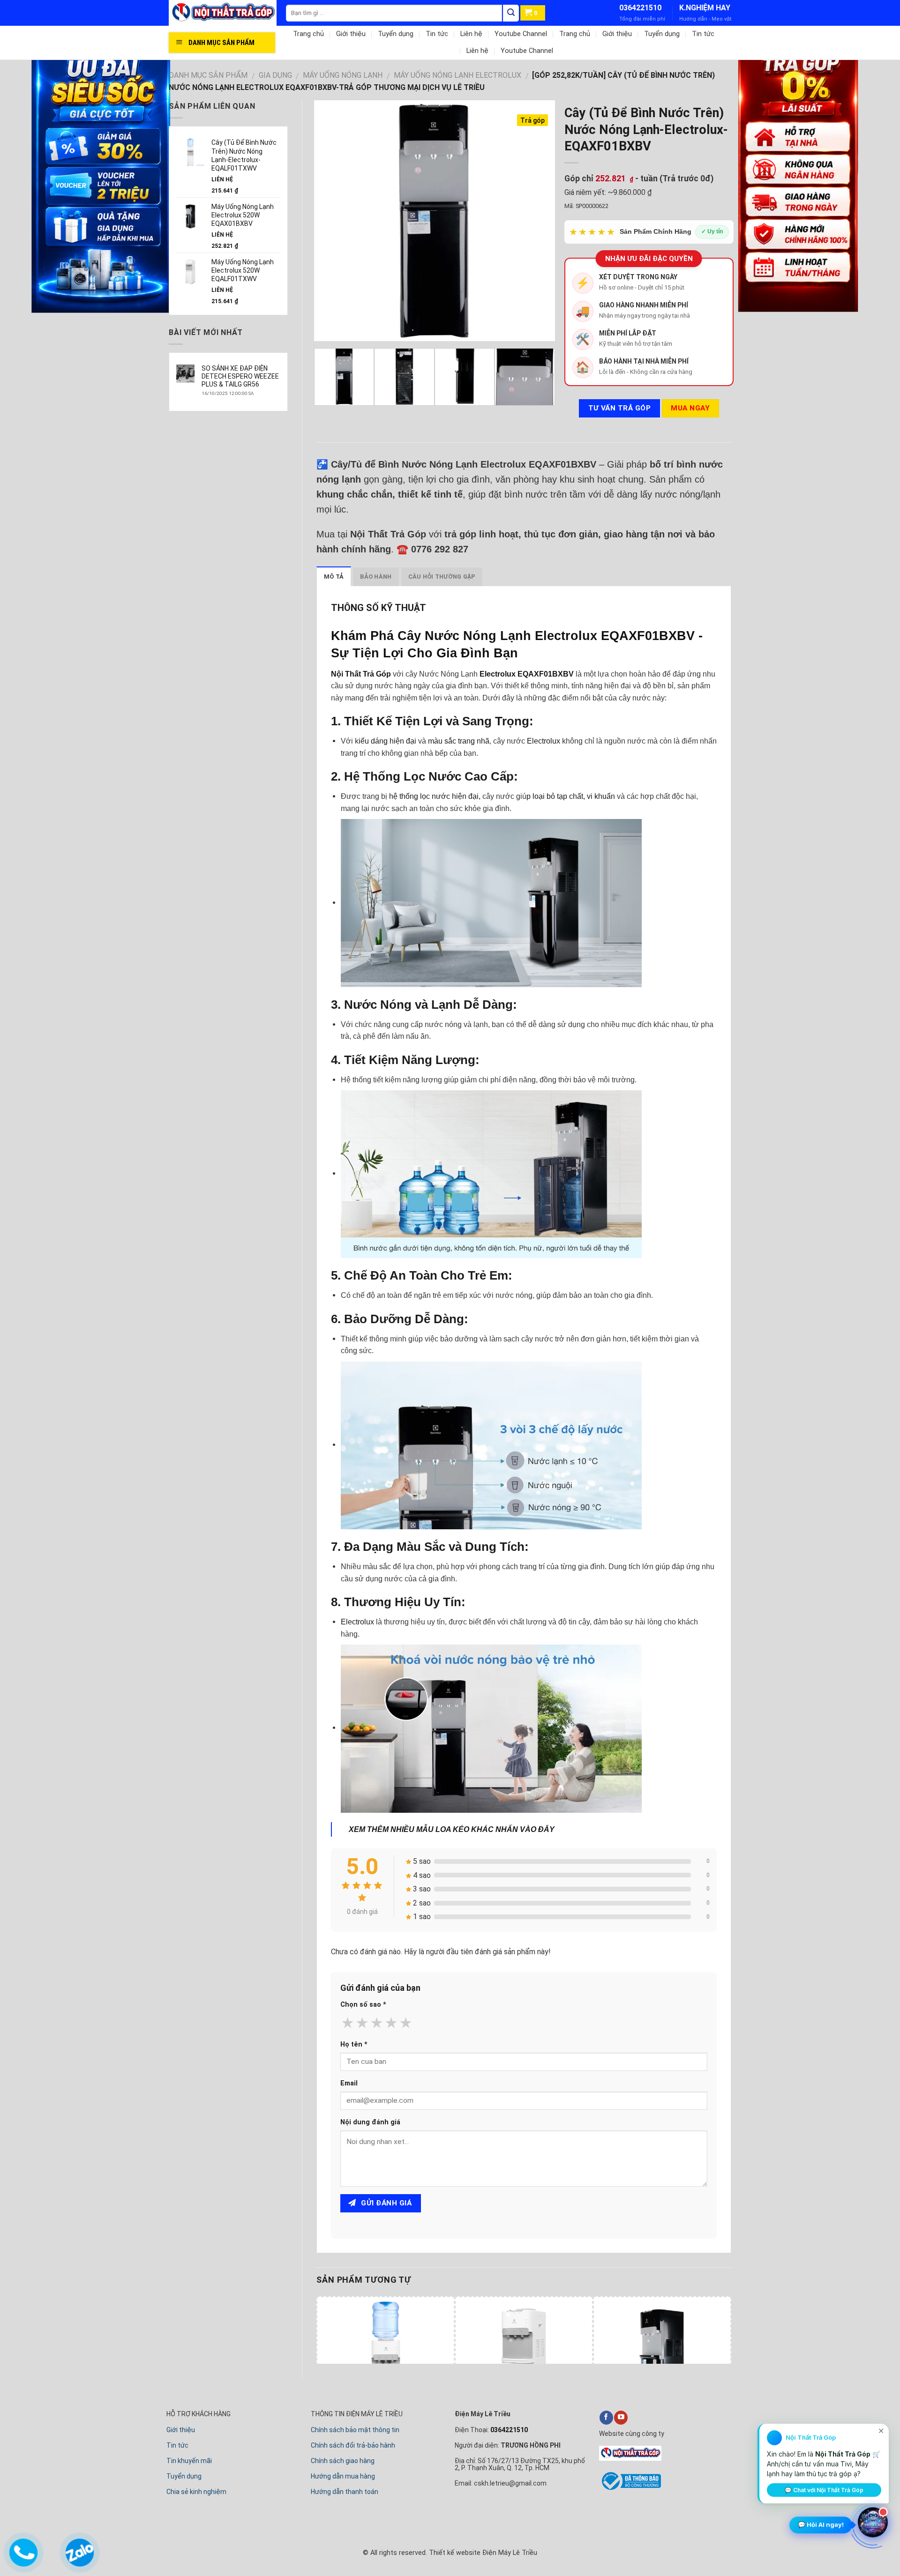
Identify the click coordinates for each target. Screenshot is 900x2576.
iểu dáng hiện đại (388, 741)
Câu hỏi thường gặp (442, 577)
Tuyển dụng (396, 34)
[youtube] (621, 2418)
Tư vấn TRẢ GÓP (620, 408)
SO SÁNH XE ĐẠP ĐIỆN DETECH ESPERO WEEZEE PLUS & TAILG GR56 (240, 376)
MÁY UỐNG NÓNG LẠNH (343, 75)
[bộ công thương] (630, 2488)
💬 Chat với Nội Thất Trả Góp (824, 2490)
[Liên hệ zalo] (79, 2550)
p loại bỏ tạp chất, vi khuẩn (571, 796)
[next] (538, 221)
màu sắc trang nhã (459, 741)
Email (349, 2083)
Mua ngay (690, 408)
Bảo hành (376, 577)
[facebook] (606, 2418)
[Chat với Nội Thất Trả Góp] (873, 2524)
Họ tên (354, 2044)
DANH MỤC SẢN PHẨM (208, 75)
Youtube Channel (521, 34)
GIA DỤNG (275, 75)
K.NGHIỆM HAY (705, 8)
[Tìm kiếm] (511, 13)
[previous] (330, 221)
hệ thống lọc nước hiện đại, (435, 796)
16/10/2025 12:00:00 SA (228, 393)
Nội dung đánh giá (370, 2122)
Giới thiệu (351, 34)
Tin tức (437, 34)
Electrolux (544, 741)
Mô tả (334, 577)
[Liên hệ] (23, 2550)
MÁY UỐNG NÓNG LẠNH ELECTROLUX (457, 75)
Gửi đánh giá (385, 2203)
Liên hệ (471, 34)
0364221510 (640, 8)
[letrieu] (227, 13)
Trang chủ (308, 34)
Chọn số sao (363, 2005)
